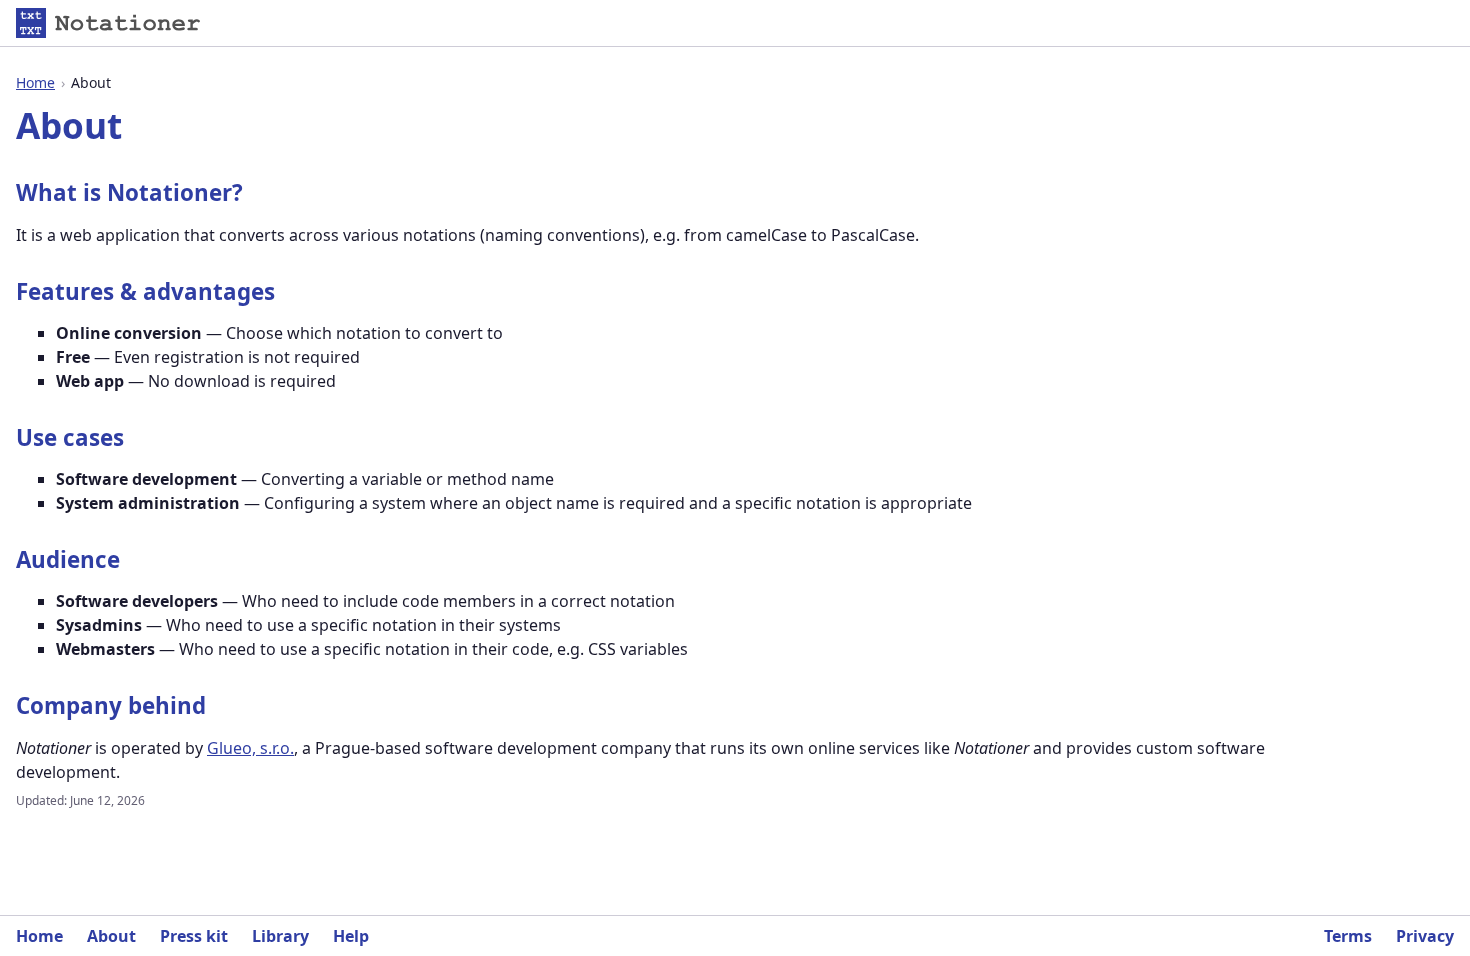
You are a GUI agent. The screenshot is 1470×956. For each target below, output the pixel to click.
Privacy (1425, 936)
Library (280, 936)
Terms (1348, 936)
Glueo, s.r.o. (250, 748)
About (111, 936)
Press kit (194, 936)
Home (35, 82)
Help (351, 936)
